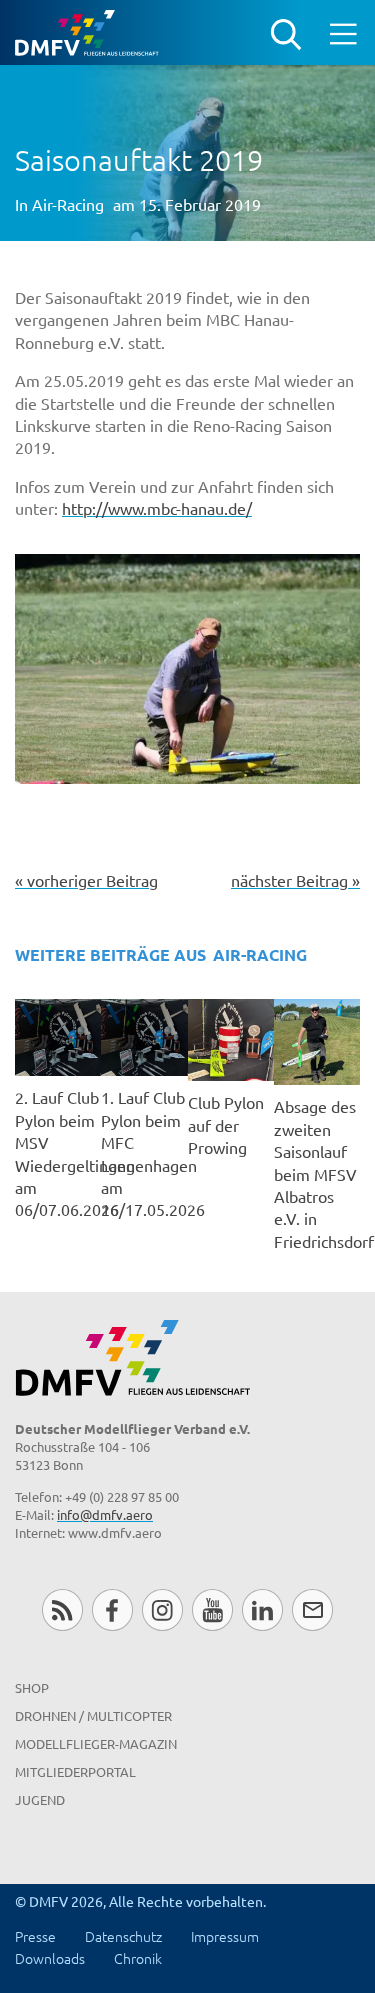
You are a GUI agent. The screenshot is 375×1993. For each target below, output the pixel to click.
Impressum (225, 1936)
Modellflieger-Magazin (96, 1743)
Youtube (212, 1609)
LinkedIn (262, 1609)
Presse (35, 1936)
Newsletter (312, 1609)
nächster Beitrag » (295, 880)
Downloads (50, 1958)
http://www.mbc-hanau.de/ (157, 508)
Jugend (40, 1799)
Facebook (112, 1609)
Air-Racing (68, 204)
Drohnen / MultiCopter (93, 1715)
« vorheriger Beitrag (86, 880)
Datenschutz (123, 1936)
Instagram (162, 1609)
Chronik (138, 1958)
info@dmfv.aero (105, 1514)
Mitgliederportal (75, 1771)
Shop (32, 1687)
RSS (62, 1609)
